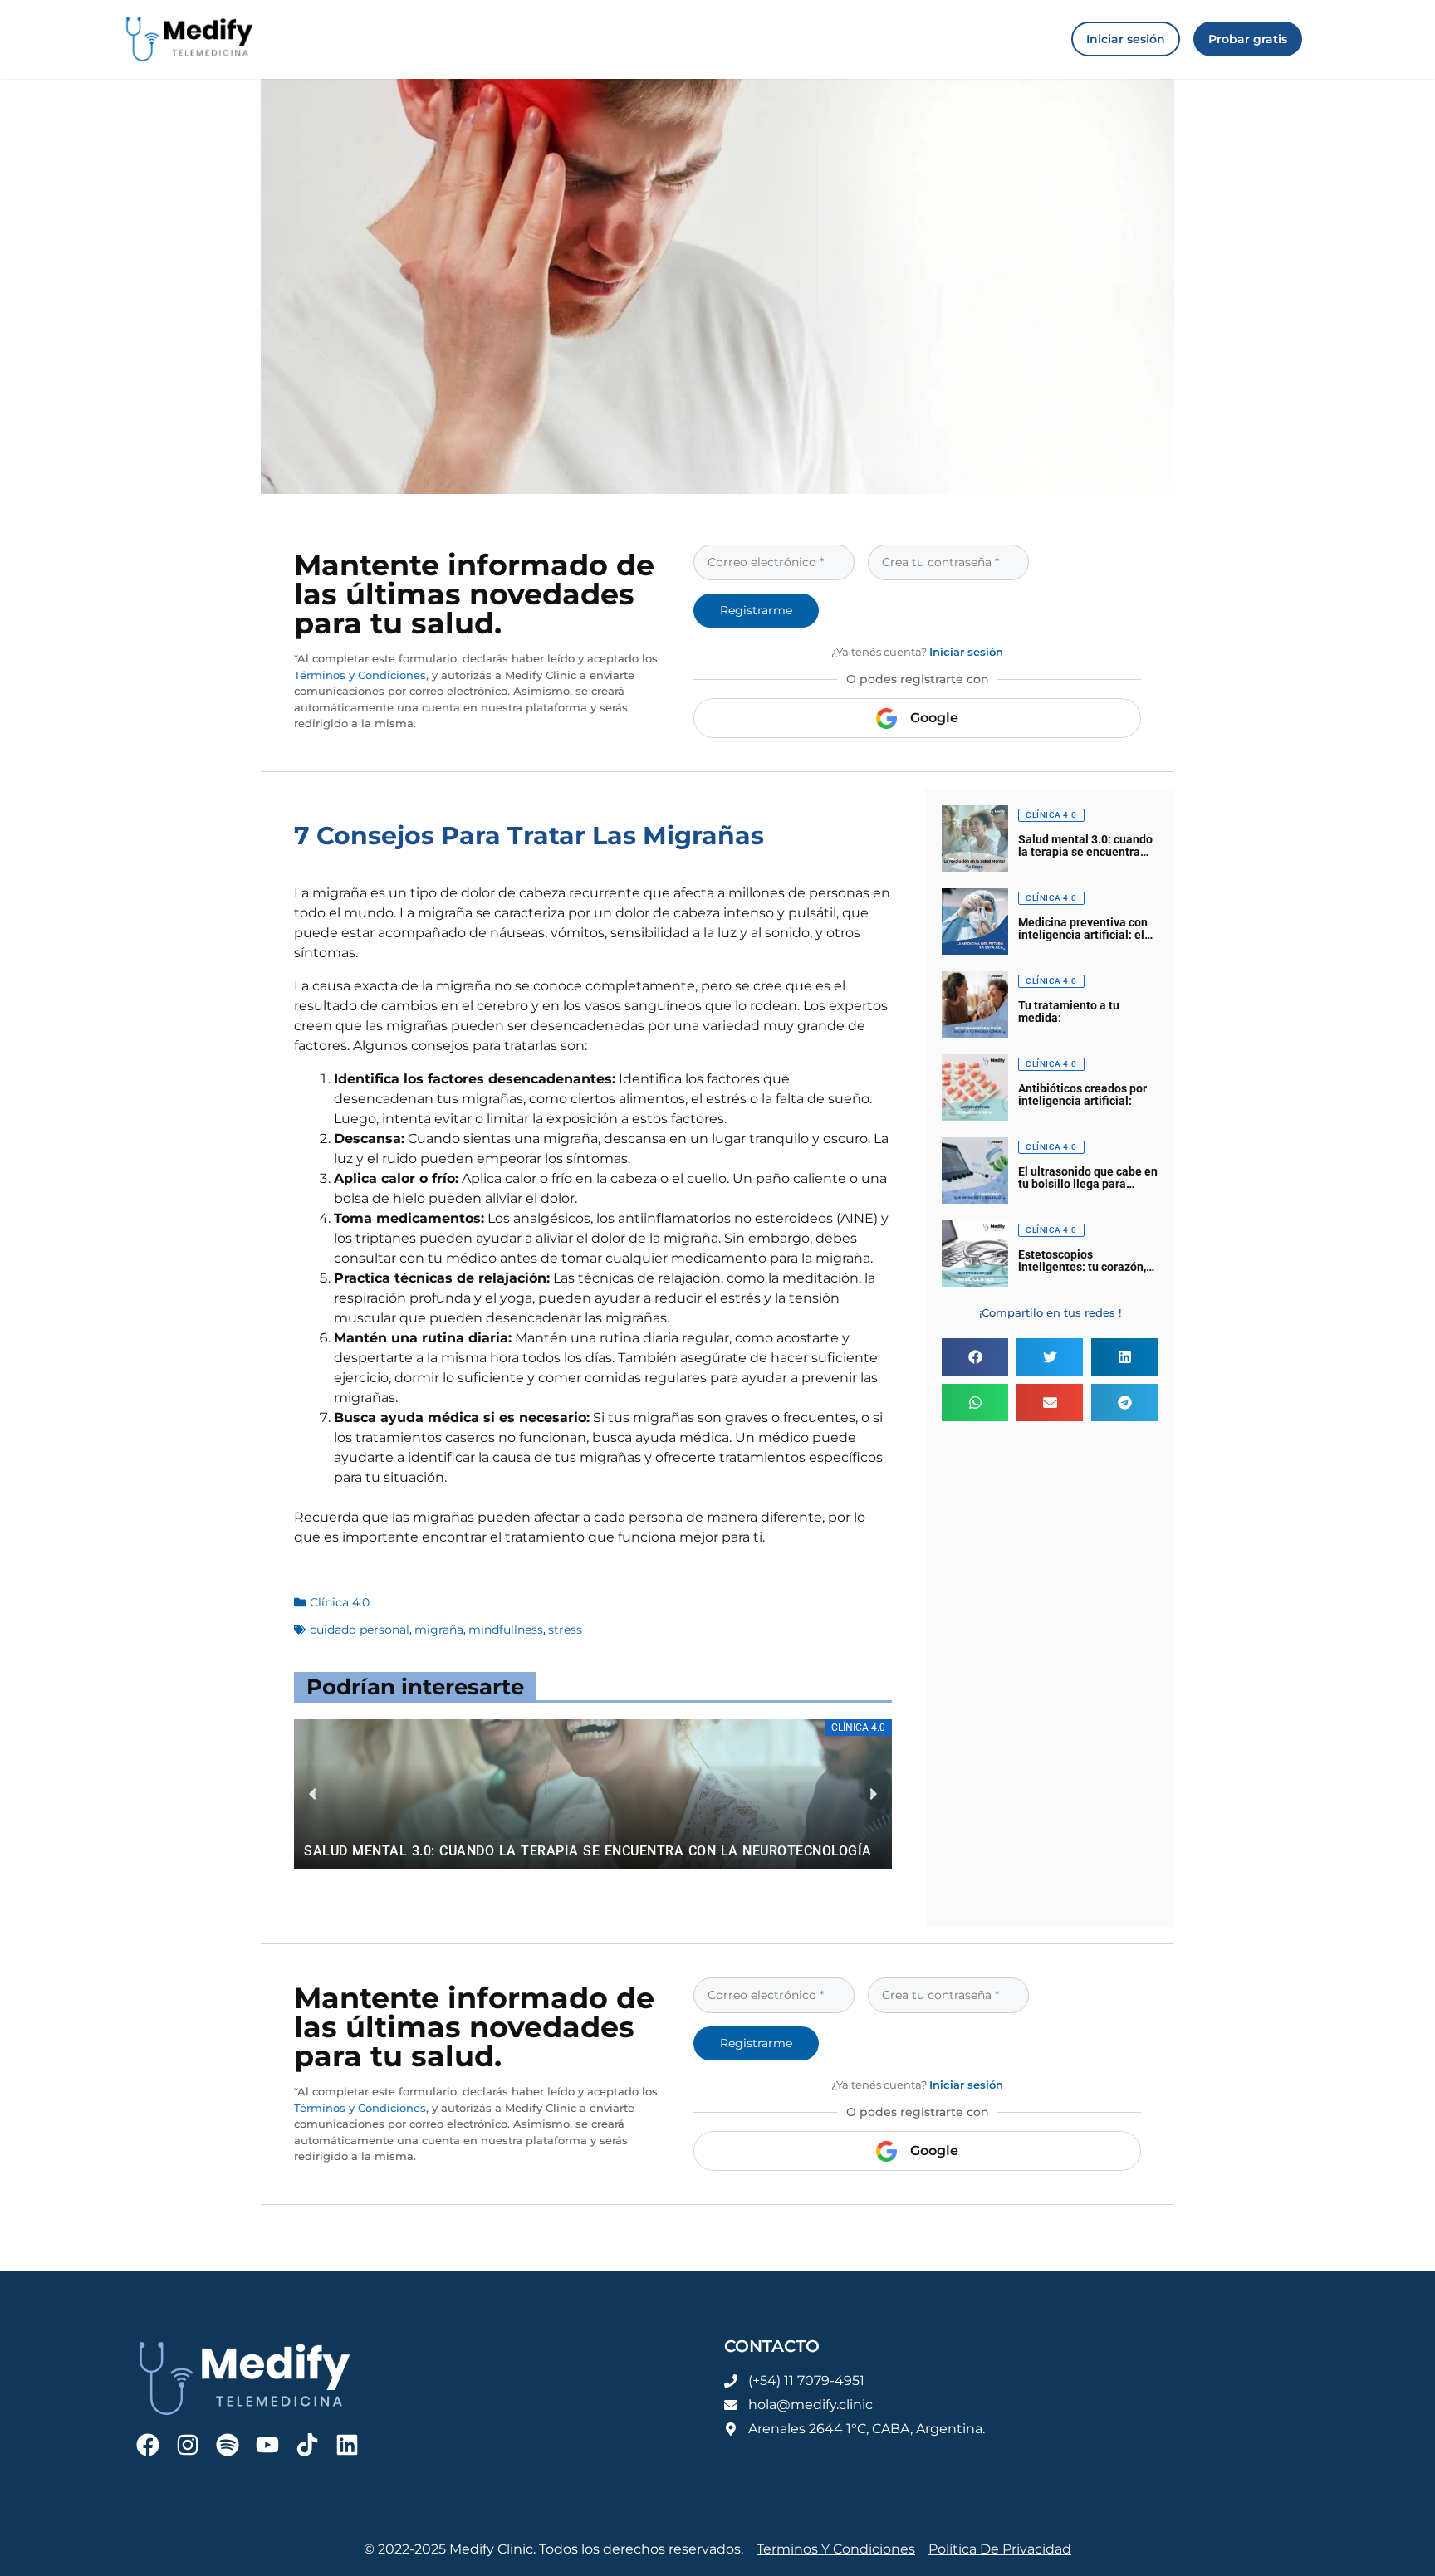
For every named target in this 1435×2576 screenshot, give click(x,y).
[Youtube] (267, 2445)
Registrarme (756, 610)
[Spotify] (228, 2445)
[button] (975, 1357)
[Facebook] (148, 2445)
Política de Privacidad (1000, 2549)
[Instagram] (188, 2445)
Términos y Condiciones (360, 675)
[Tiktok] (307, 2445)
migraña (439, 1630)
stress (565, 1630)
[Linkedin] (347, 2445)
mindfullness (506, 1630)
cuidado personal (360, 1630)
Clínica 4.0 (340, 1602)
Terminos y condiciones (836, 2549)
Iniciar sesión (966, 652)
